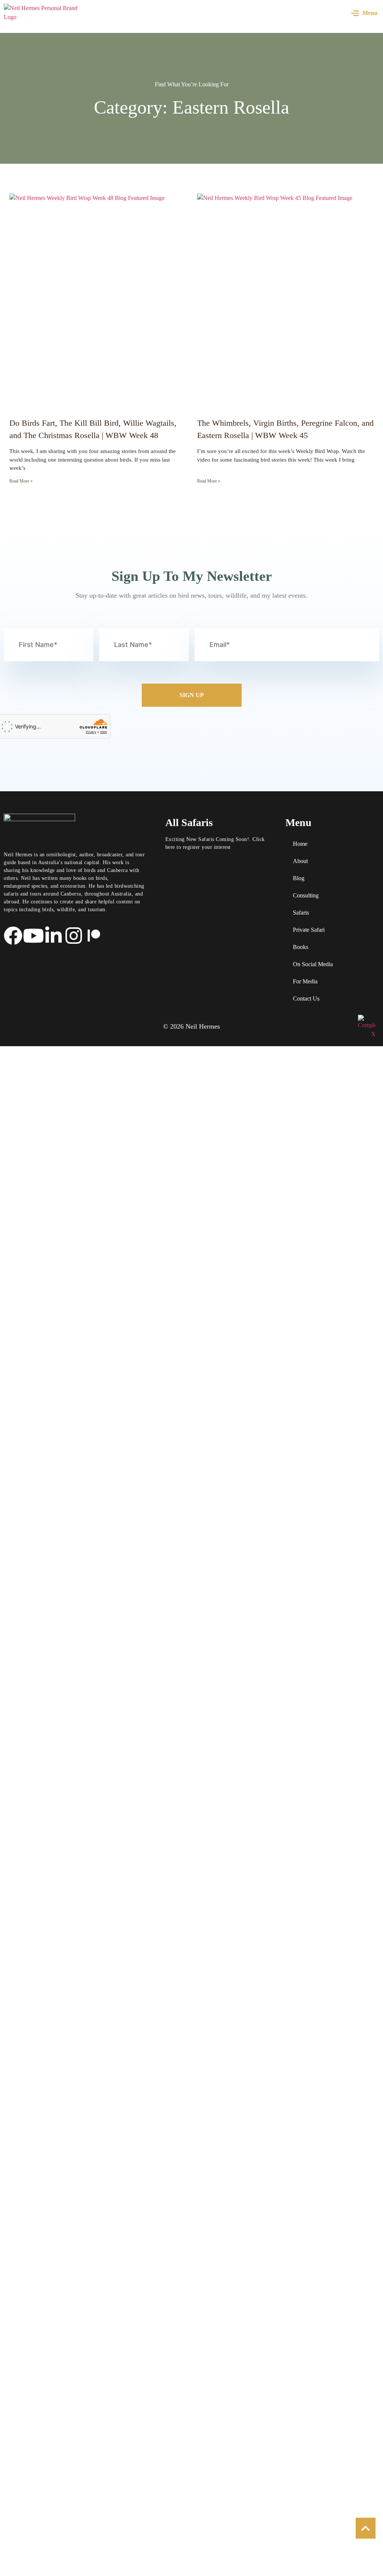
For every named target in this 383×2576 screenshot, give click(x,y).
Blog (299, 878)
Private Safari (309, 930)
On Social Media (313, 964)
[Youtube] (33, 936)
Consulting (306, 895)
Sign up (192, 695)
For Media (305, 981)
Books (301, 947)
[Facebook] (13, 936)
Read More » (21, 481)
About (300, 861)
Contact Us (306, 999)
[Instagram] (74, 936)
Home (300, 844)
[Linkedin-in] (53, 936)
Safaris (301, 913)
